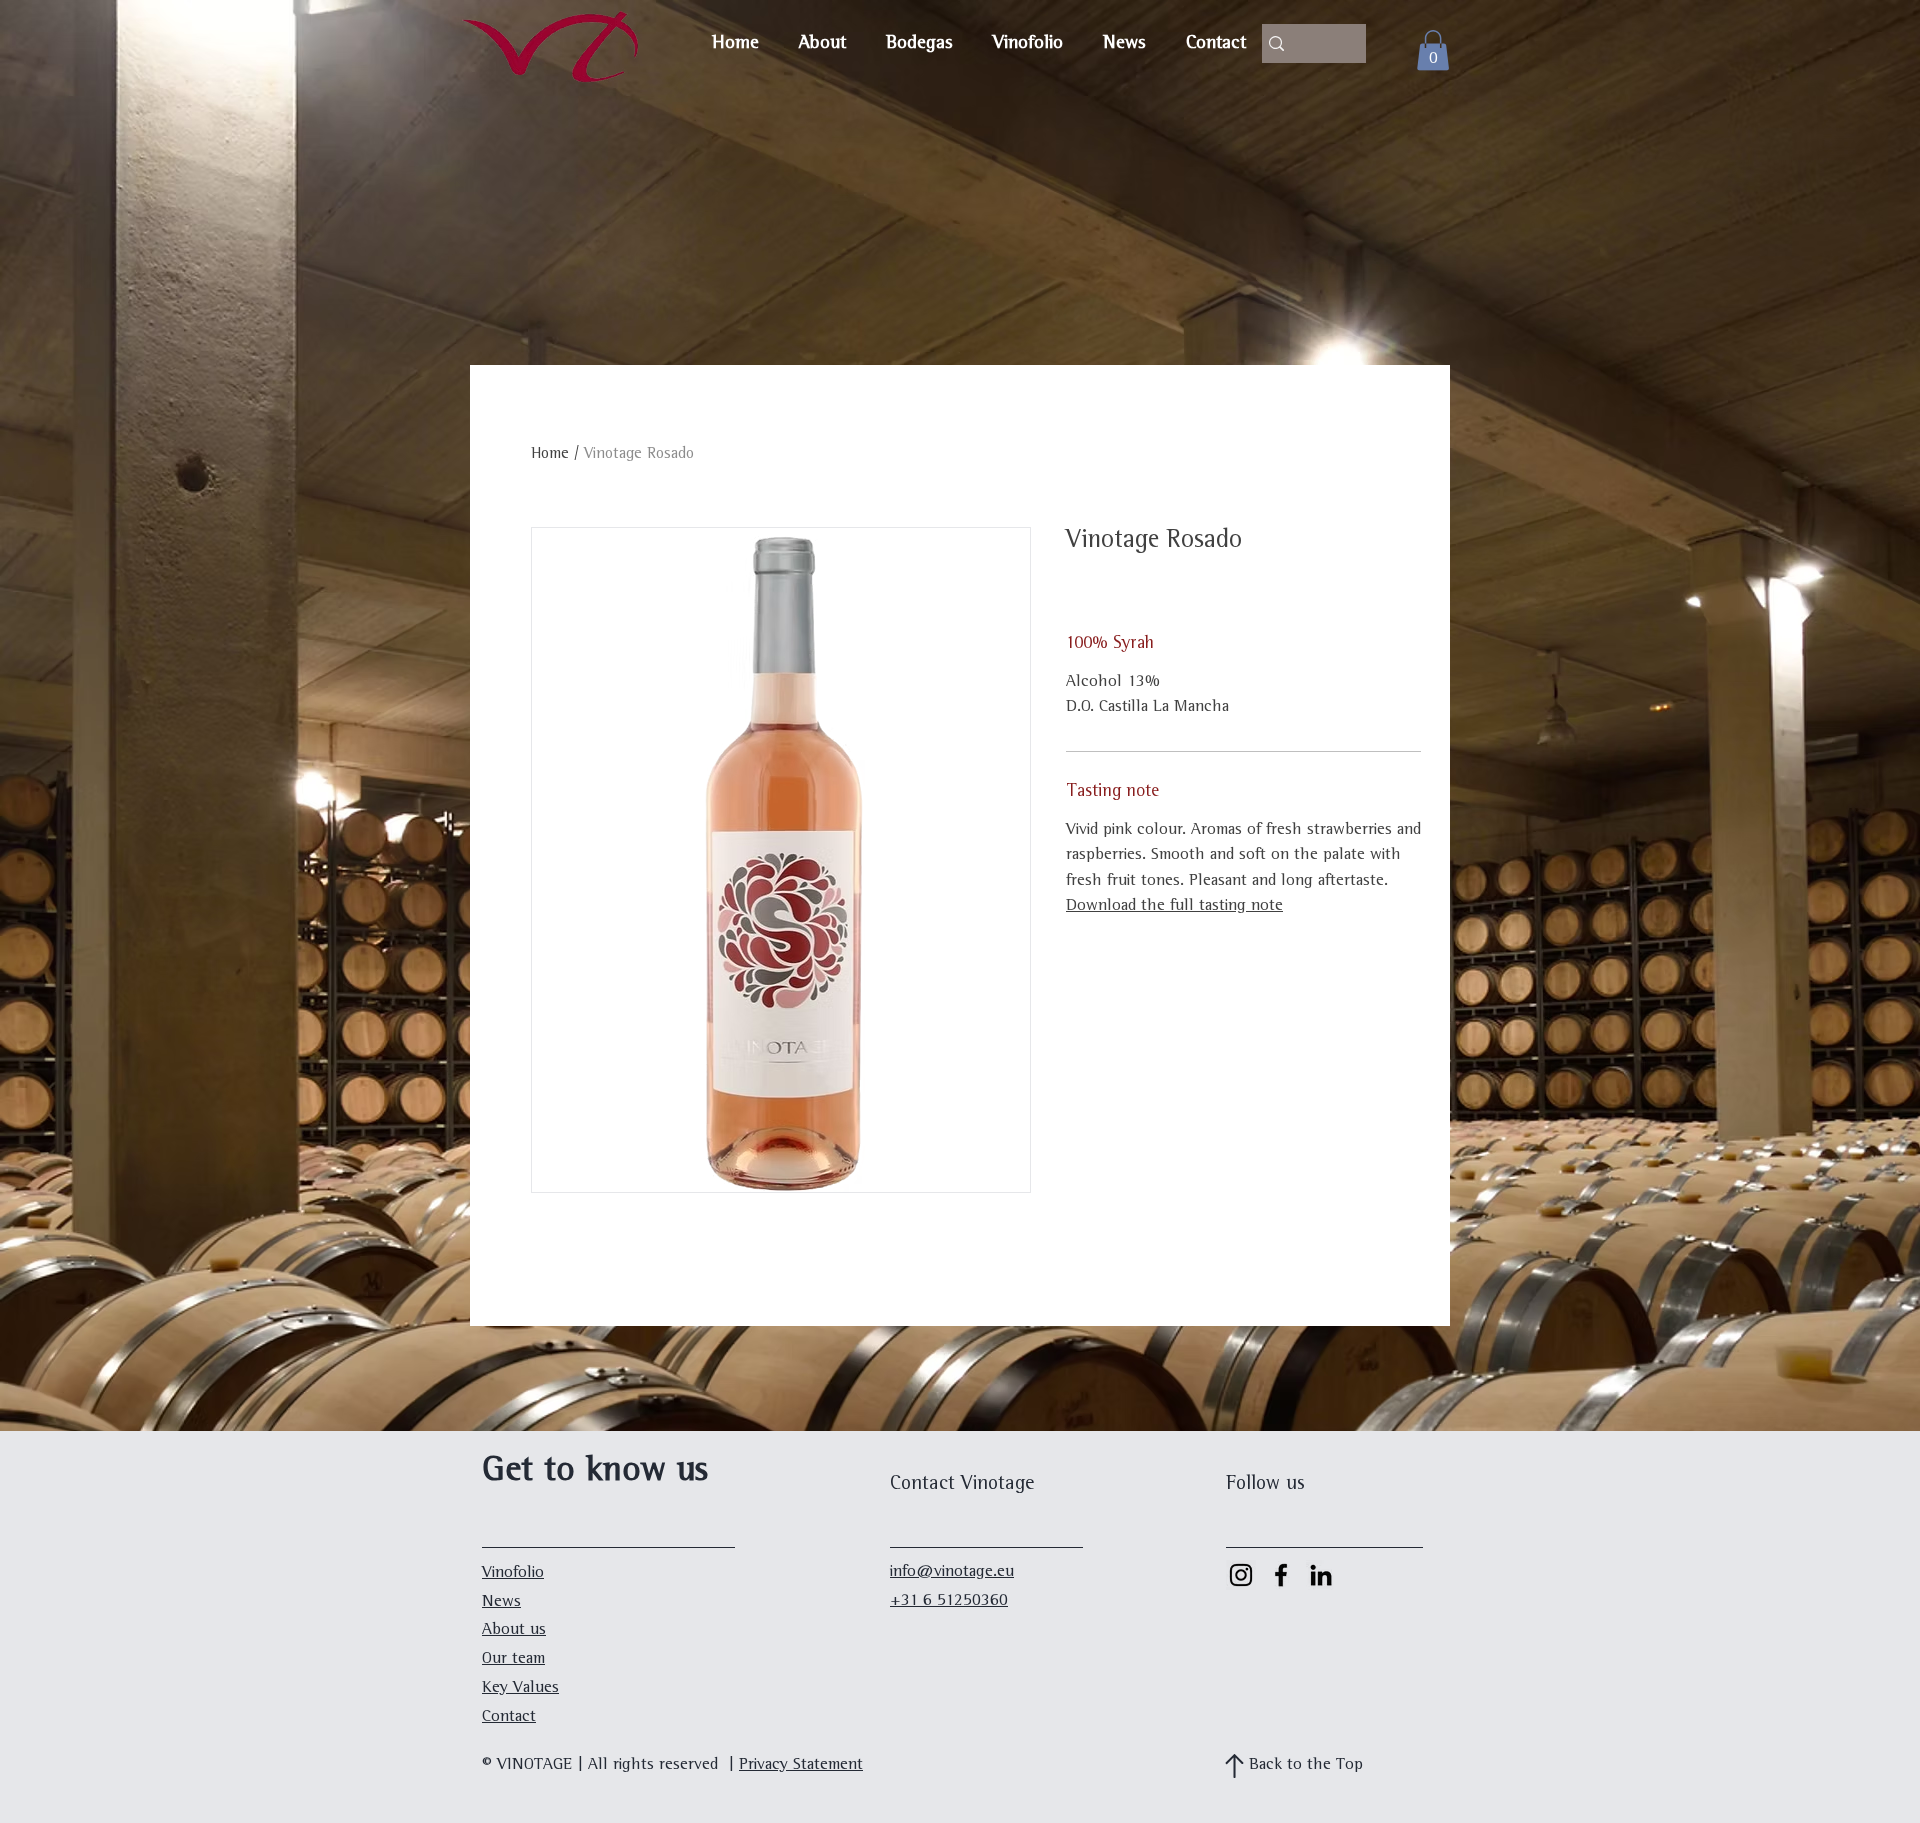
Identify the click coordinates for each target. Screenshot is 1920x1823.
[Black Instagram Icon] (1241, 1575)
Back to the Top (1306, 1765)
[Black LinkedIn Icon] (1321, 1575)
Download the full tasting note (1174, 906)
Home (550, 455)
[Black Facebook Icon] (1281, 1575)
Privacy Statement (801, 1765)
